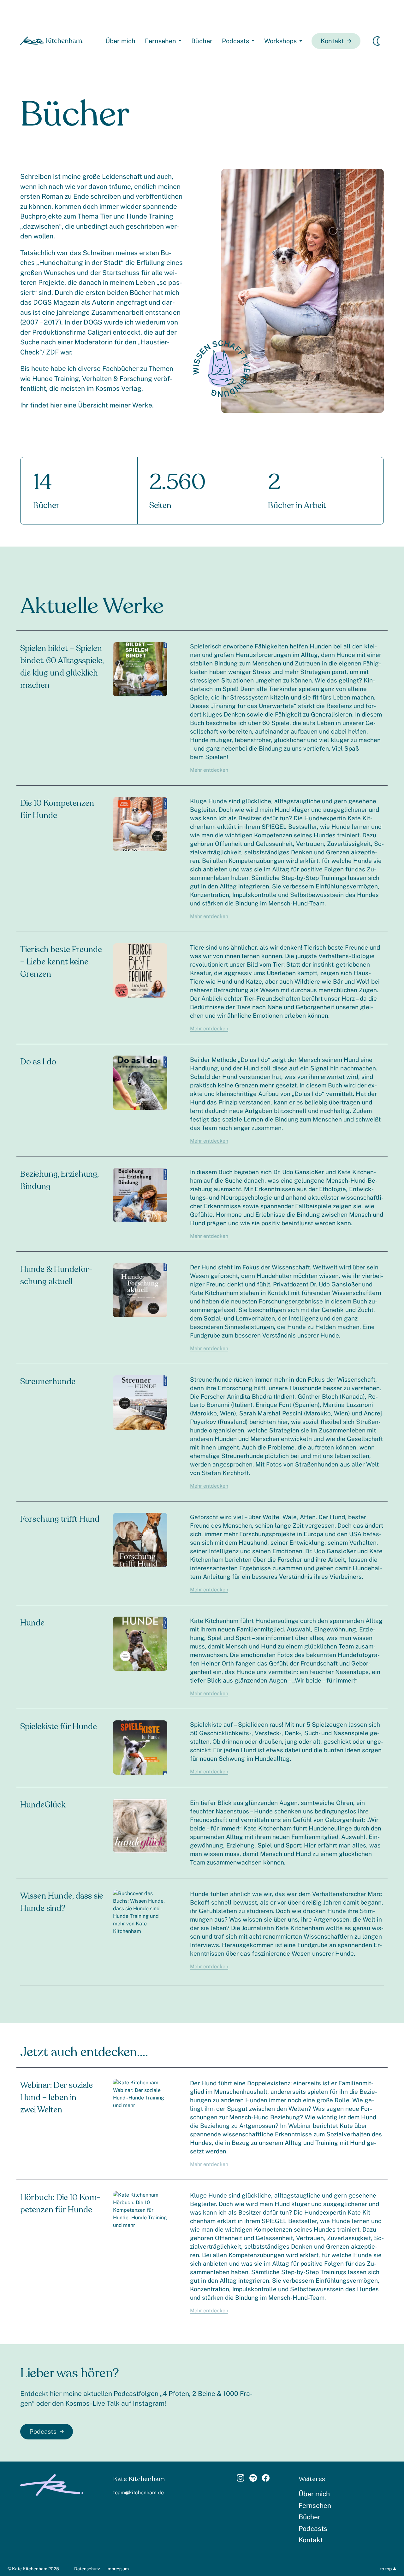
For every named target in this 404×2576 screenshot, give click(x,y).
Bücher (202, 41)
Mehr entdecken (209, 770)
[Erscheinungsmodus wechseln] (377, 41)
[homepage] (52, 41)
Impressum (118, 2569)
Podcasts (235, 41)
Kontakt (332, 41)
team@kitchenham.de (138, 2493)
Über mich (120, 41)
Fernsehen (160, 41)
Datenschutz (87, 2569)
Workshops (280, 41)
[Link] (241, 2480)
